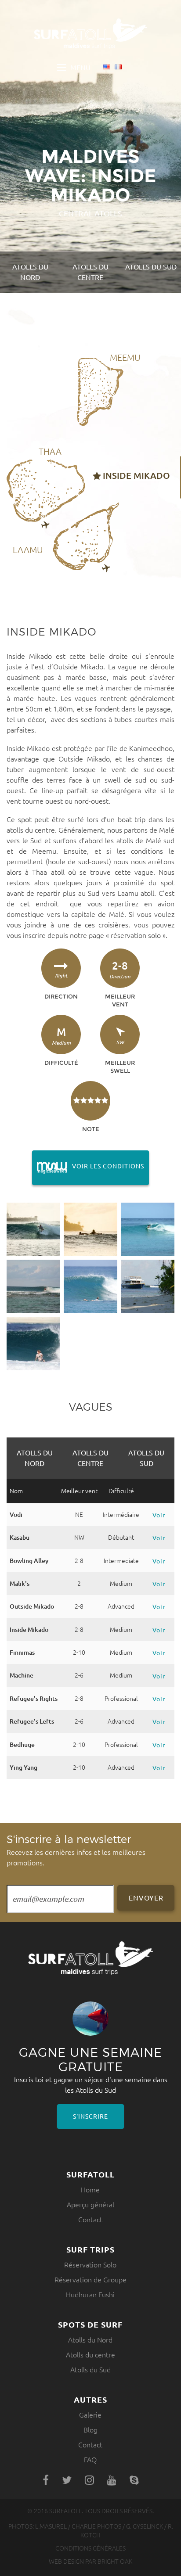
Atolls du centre (90, 272)
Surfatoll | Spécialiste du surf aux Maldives (90, 1958)
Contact (90, 2220)
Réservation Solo (90, 2265)
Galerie (90, 2415)
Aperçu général (90, 2205)
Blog (90, 2430)
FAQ (90, 2460)
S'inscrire (90, 2116)
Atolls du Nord (30, 272)
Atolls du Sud (151, 267)
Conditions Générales (90, 2548)
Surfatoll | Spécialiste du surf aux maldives (90, 34)
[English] (107, 68)
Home (90, 2190)
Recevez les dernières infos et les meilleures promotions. (76, 1850)
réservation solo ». (139, 935)
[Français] (118, 68)
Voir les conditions (88, 1166)
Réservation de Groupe (90, 2280)
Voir (159, 1515)
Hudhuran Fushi (90, 2295)
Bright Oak (115, 2562)
